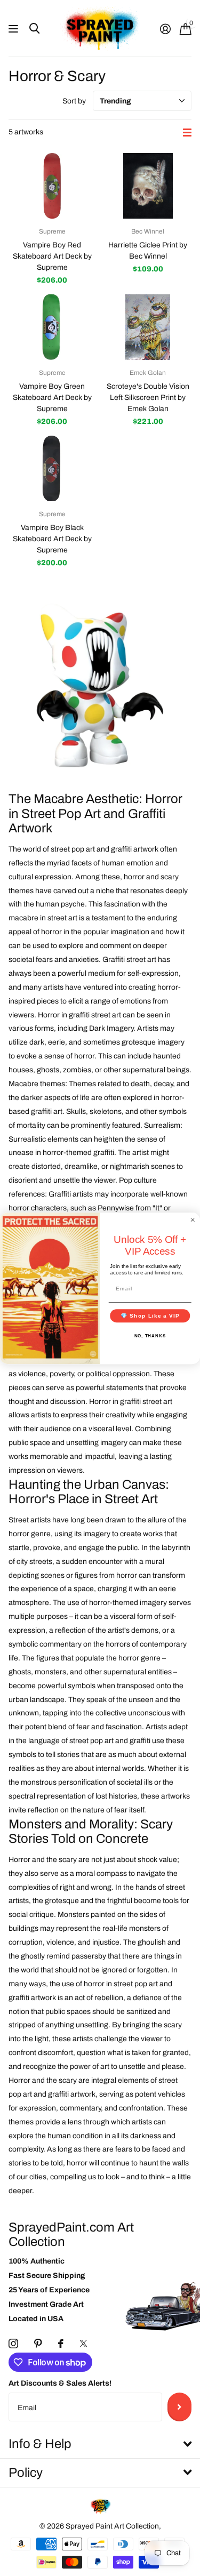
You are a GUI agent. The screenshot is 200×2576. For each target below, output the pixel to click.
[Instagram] (13, 2344)
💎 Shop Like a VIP (150, 1315)
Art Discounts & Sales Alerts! (60, 2383)
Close (100, 2444)
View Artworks (15, 29)
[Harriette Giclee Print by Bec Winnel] (148, 186)
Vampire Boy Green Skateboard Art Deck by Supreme (52, 398)
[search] (34, 29)
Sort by (74, 101)
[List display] (187, 133)
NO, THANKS (150, 1335)
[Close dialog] (193, 1220)
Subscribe (179, 2407)
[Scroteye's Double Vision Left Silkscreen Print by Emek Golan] (148, 327)
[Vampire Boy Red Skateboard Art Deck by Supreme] (52, 186)
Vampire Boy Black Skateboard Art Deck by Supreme (52, 539)
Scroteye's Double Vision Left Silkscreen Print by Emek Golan (148, 398)
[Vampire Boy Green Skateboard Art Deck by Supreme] (52, 327)
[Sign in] (165, 29)
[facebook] (61, 2344)
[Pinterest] (38, 2344)
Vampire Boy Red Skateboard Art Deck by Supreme (52, 256)
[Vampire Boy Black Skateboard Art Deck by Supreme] (52, 468)
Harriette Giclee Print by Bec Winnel (148, 251)
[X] (83, 2344)
